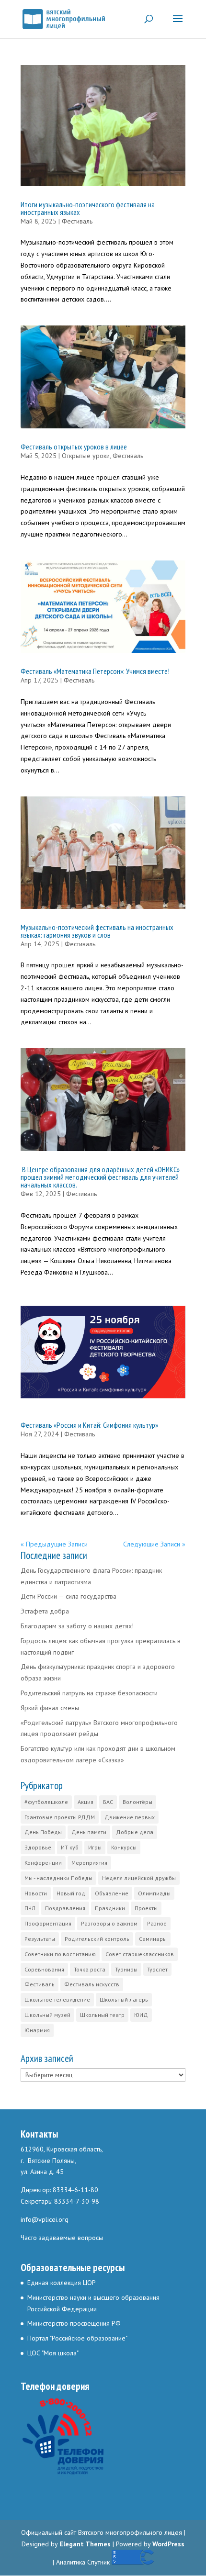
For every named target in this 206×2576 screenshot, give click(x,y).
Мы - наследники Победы (58, 1878)
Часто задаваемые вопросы (62, 2238)
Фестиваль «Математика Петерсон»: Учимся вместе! (95, 671)
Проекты (146, 1908)
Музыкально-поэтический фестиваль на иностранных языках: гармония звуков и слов (97, 931)
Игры (95, 1847)
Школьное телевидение (57, 1999)
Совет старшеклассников (140, 1954)
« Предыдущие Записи (54, 1544)
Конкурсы (124, 1847)
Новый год (71, 1893)
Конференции (43, 1863)
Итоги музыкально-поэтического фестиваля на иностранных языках (88, 208)
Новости (36, 1893)
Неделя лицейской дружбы (139, 1878)
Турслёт (157, 1969)
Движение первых (130, 1817)
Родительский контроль (97, 1939)
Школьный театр (102, 2015)
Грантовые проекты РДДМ (60, 1817)
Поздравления (65, 1908)
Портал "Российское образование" (77, 2338)
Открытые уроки (86, 456)
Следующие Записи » (154, 1544)
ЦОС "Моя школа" (53, 2353)
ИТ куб (70, 1847)
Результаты (40, 1939)
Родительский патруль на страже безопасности (89, 1693)
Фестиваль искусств (92, 1984)
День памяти (89, 1832)
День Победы (43, 1832)
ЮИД (141, 2015)
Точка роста (90, 1969)
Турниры (126, 1969)
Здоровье (38, 1847)
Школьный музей (47, 2015)
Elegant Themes (85, 2544)
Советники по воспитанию (60, 1954)
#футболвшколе (46, 1802)
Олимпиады (154, 1893)
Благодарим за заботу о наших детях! (77, 1626)
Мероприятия (89, 1863)
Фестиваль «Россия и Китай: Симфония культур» (89, 1425)
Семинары (153, 1939)
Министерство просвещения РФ (74, 2323)
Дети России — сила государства (69, 1596)
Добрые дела (135, 1832)
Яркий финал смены (50, 1708)
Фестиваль (77, 221)
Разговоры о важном (109, 1923)
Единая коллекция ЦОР (62, 2283)
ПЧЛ (30, 1908)
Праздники (110, 1908)
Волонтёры (137, 1802)
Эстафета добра (45, 1611)
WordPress (168, 2544)
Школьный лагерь (124, 1999)
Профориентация (48, 1923)
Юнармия (37, 2030)
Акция (86, 1802)
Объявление (112, 1893)
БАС (108, 1802)
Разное (157, 1923)
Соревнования (44, 1969)
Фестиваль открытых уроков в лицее (74, 447)
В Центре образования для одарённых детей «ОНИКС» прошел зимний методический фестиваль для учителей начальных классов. (100, 1177)
